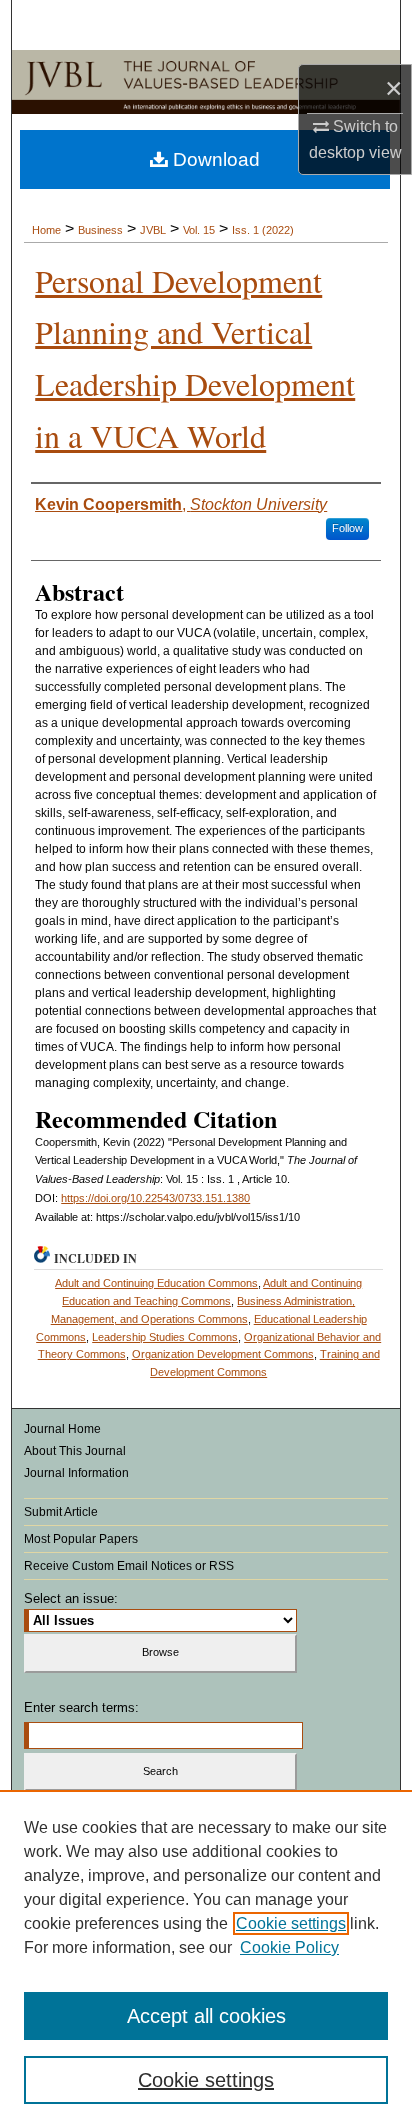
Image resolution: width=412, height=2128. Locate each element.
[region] (206, 1959)
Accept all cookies (206, 2016)
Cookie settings (291, 1923)
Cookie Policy (289, 1947)
